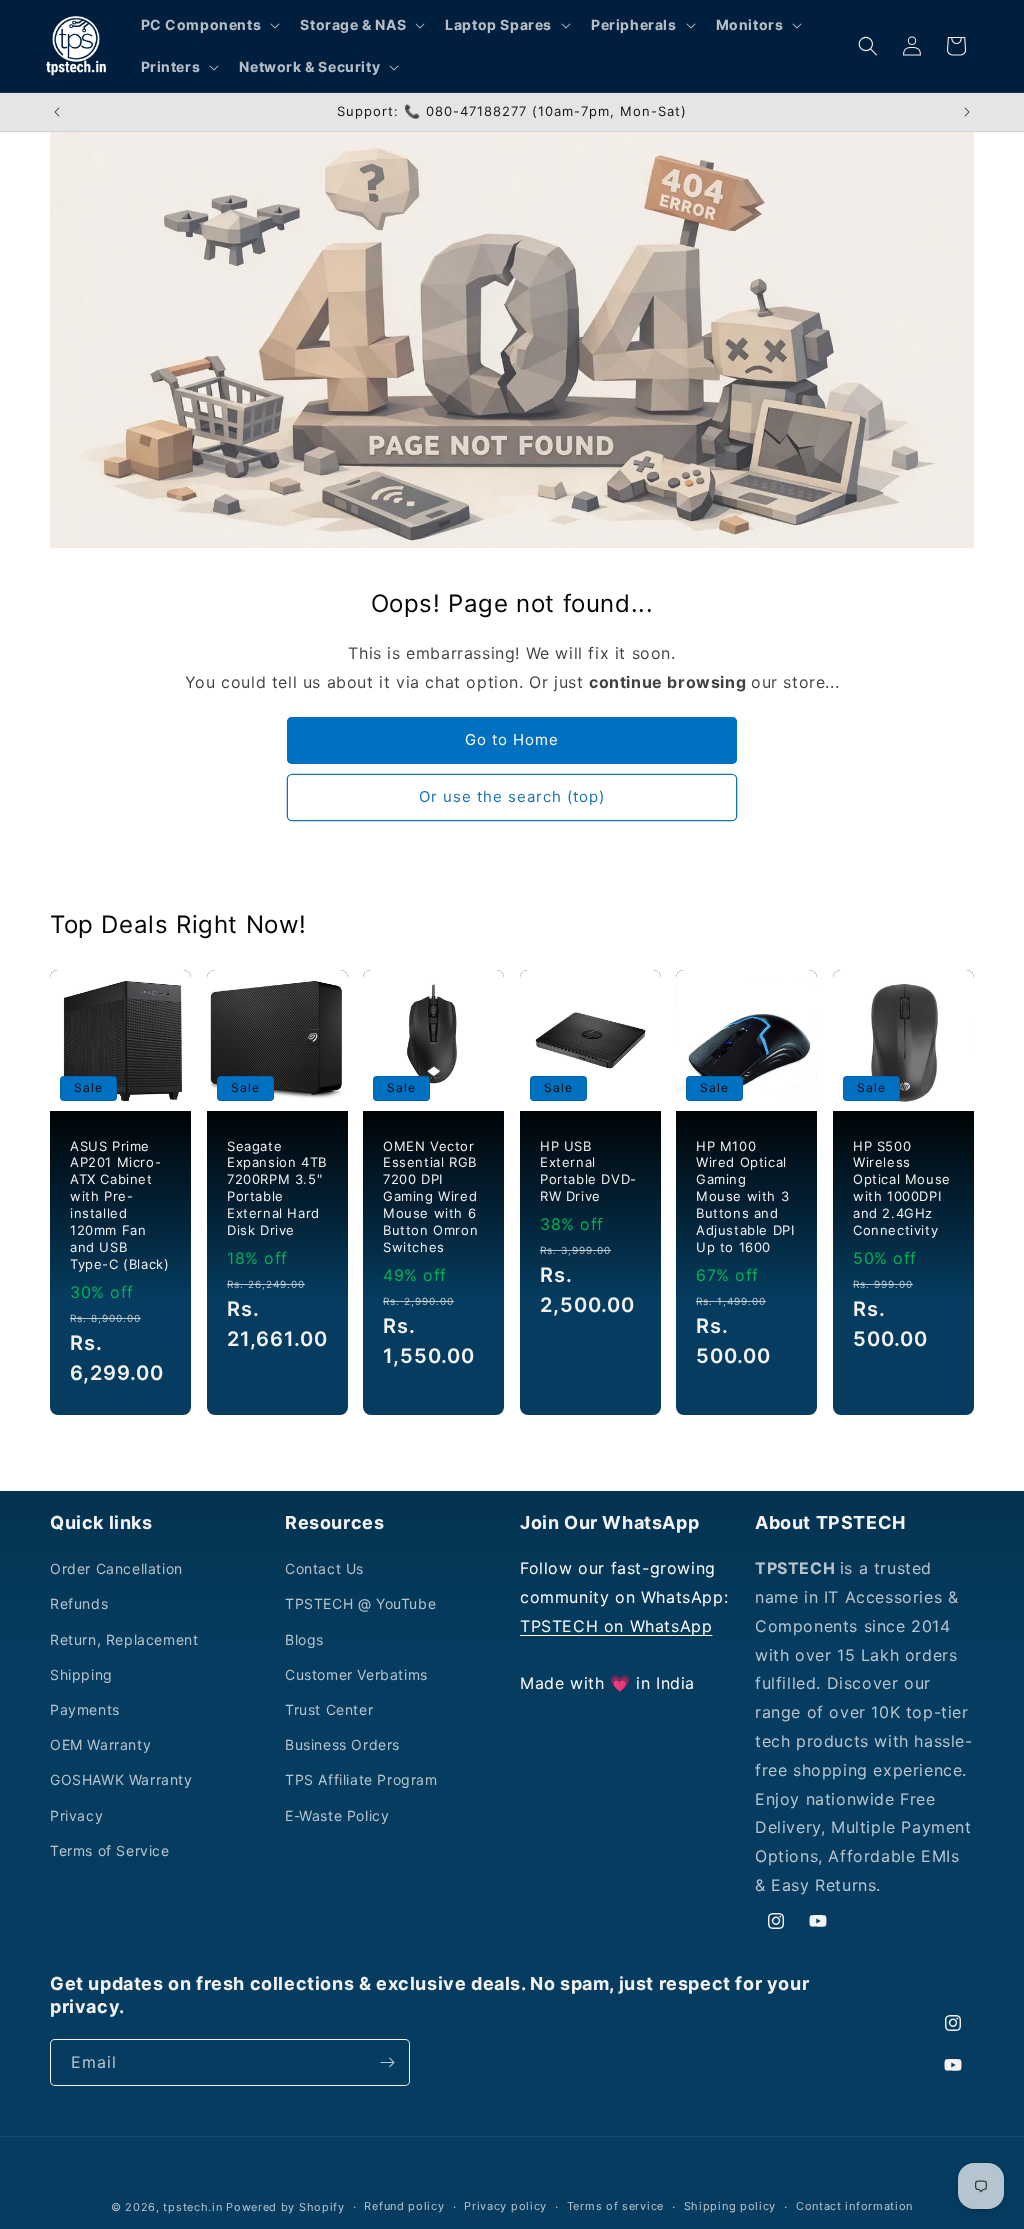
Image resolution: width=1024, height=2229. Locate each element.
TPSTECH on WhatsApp (616, 1626)
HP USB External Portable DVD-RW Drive (588, 1171)
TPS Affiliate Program (361, 1779)
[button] (209, 25)
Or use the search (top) (512, 796)
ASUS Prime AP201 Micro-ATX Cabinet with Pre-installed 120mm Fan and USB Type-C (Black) (119, 1205)
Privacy (76, 1815)
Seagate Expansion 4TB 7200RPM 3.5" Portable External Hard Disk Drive (277, 1188)
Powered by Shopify (285, 2207)
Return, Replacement (124, 1639)
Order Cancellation (116, 1568)
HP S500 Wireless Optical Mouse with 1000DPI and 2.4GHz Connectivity (902, 1188)
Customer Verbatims (356, 1674)
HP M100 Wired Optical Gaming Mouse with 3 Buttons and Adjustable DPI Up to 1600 (745, 1196)
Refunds (79, 1603)
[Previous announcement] (57, 112)
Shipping (81, 1674)
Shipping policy (730, 2206)
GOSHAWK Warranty (121, 1779)
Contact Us (324, 1568)
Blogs (304, 1639)
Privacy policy (505, 2206)
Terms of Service (110, 1850)
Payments (85, 1709)
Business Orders (342, 1744)
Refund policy (404, 2206)
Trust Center (329, 1709)
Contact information (854, 2206)
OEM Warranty (100, 1744)
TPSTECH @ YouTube (360, 1603)
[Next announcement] (967, 112)
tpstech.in (192, 2207)
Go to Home (512, 739)
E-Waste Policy (337, 1815)
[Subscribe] (387, 2062)
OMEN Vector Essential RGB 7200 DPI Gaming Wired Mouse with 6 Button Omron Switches (430, 1196)
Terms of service (615, 2206)
